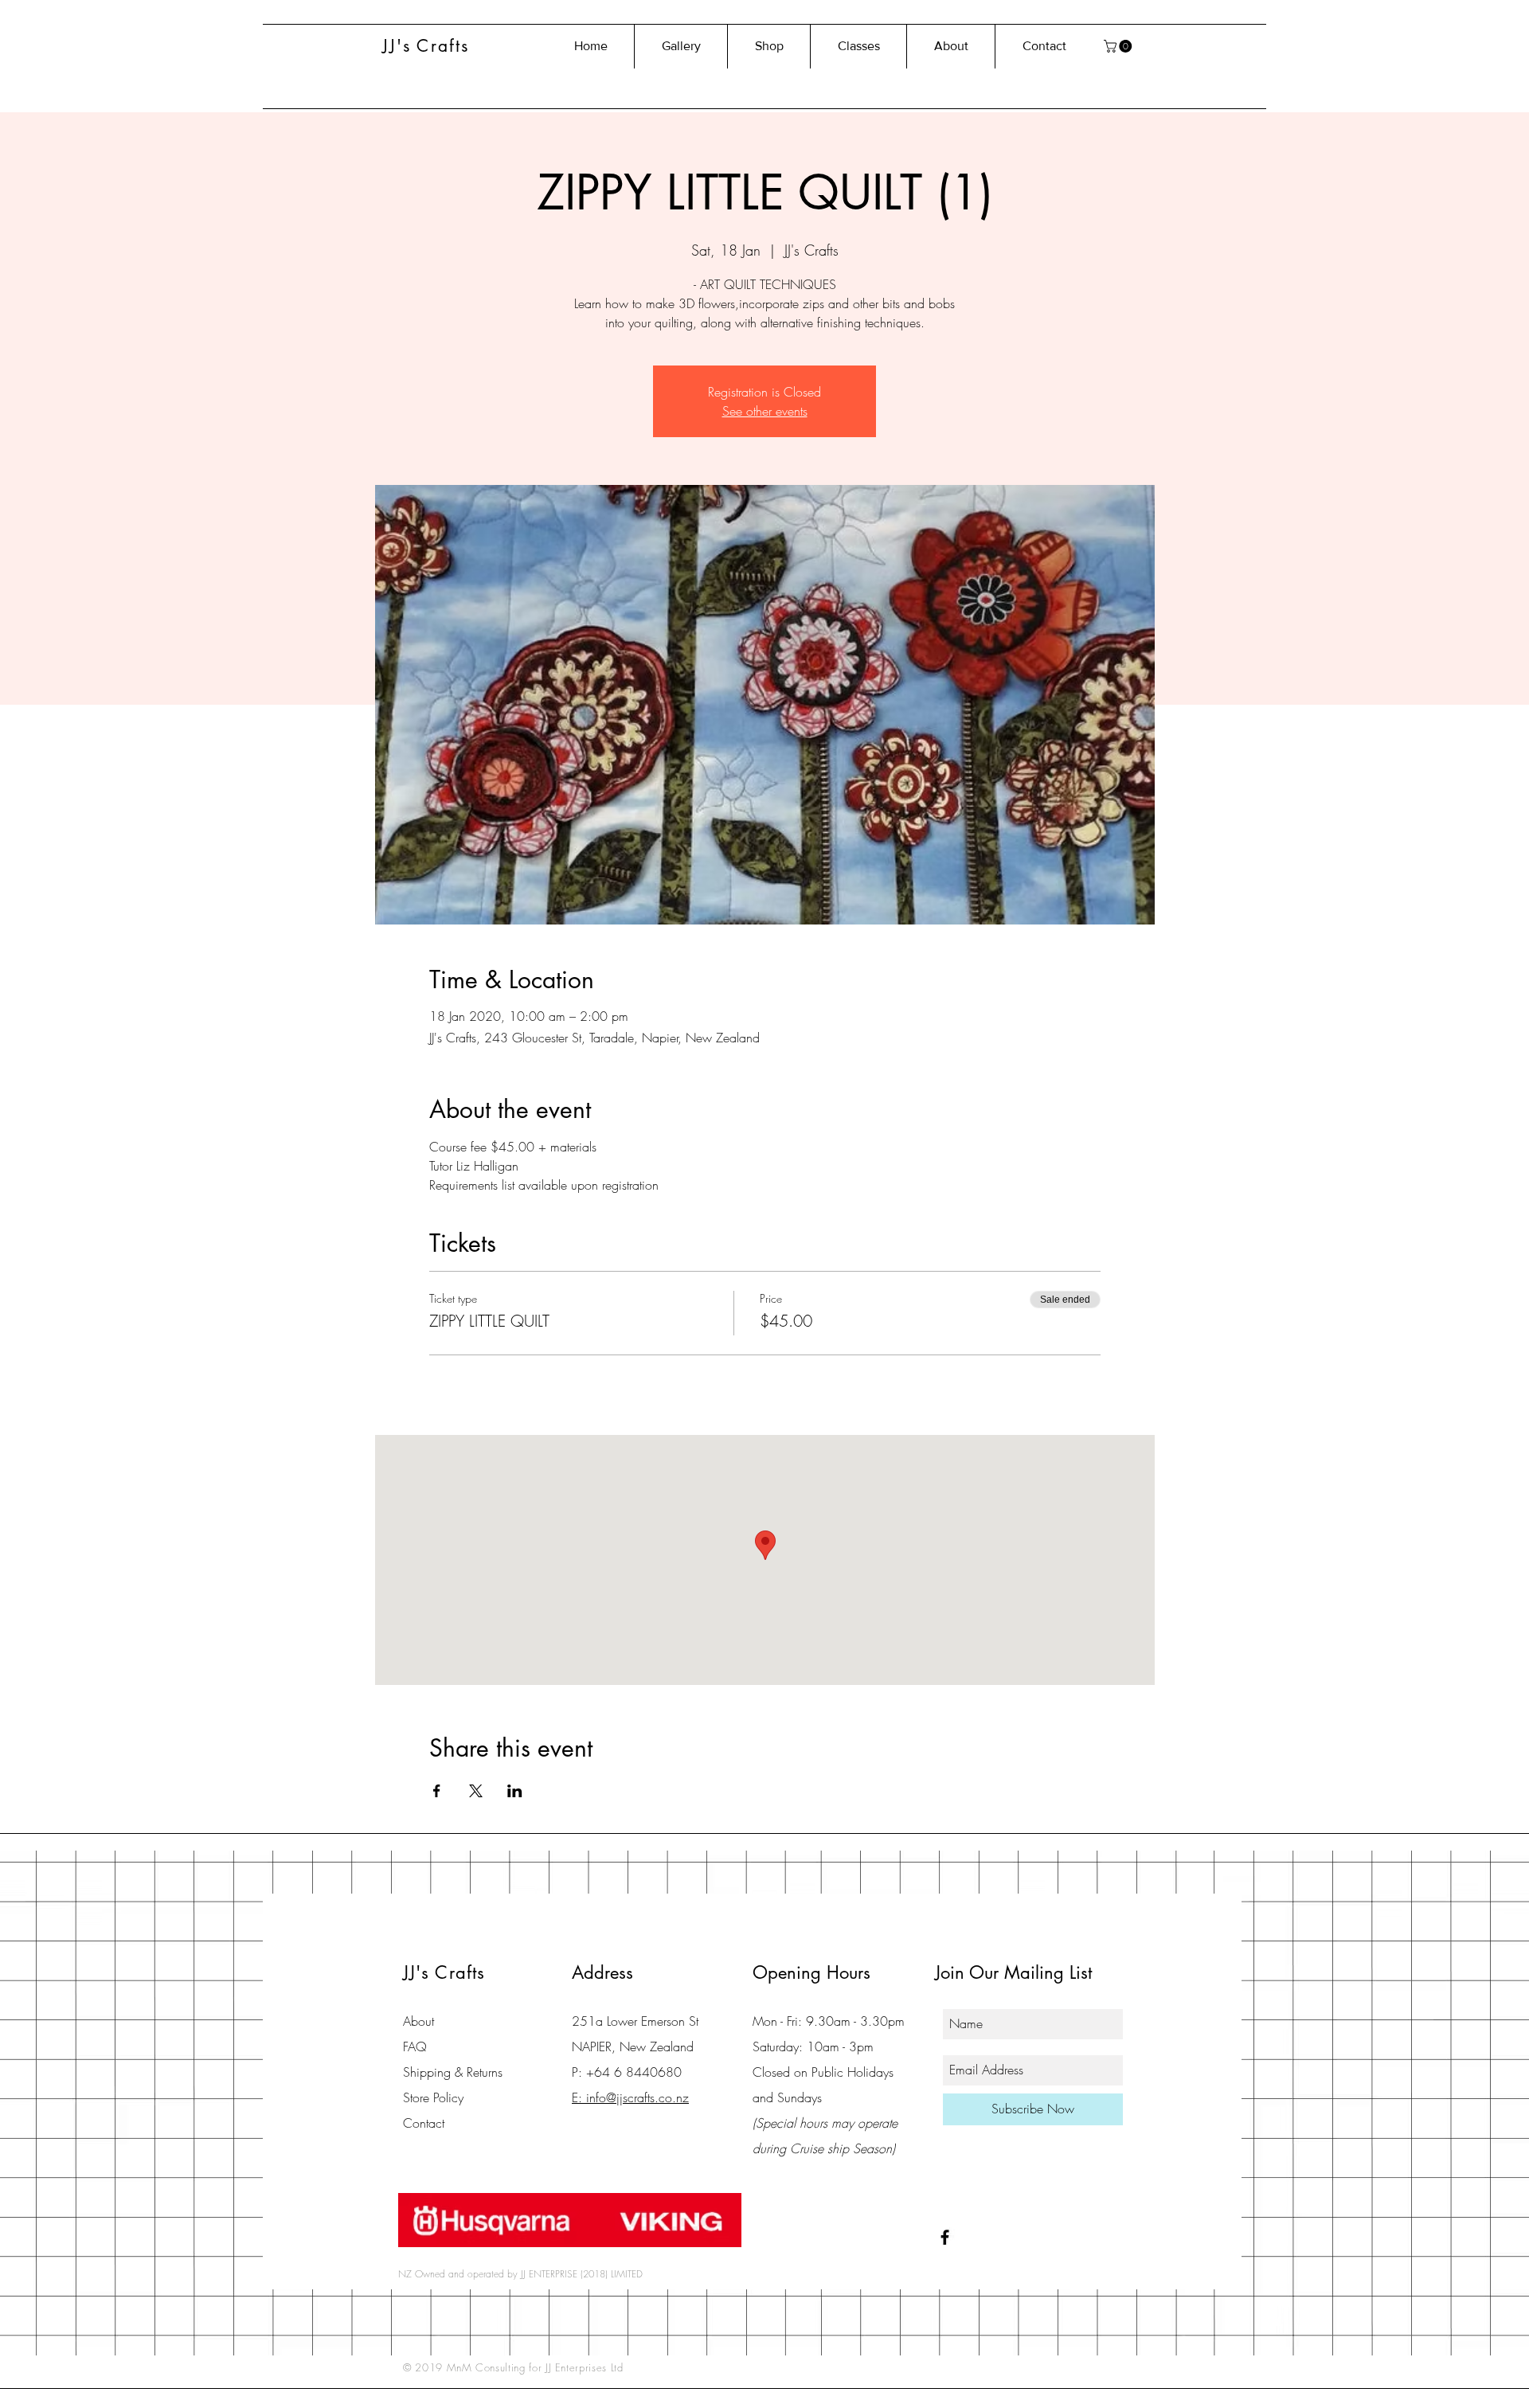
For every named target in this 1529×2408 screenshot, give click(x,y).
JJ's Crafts (426, 46)
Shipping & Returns (453, 2072)
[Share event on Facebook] (437, 1791)
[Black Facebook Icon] (945, 2237)
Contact (424, 2123)
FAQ (415, 2046)
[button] (1119, 46)
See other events (765, 411)
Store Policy (433, 2097)
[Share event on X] (476, 1791)
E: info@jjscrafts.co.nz (630, 2097)
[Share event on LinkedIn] (515, 1791)
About (418, 2021)
